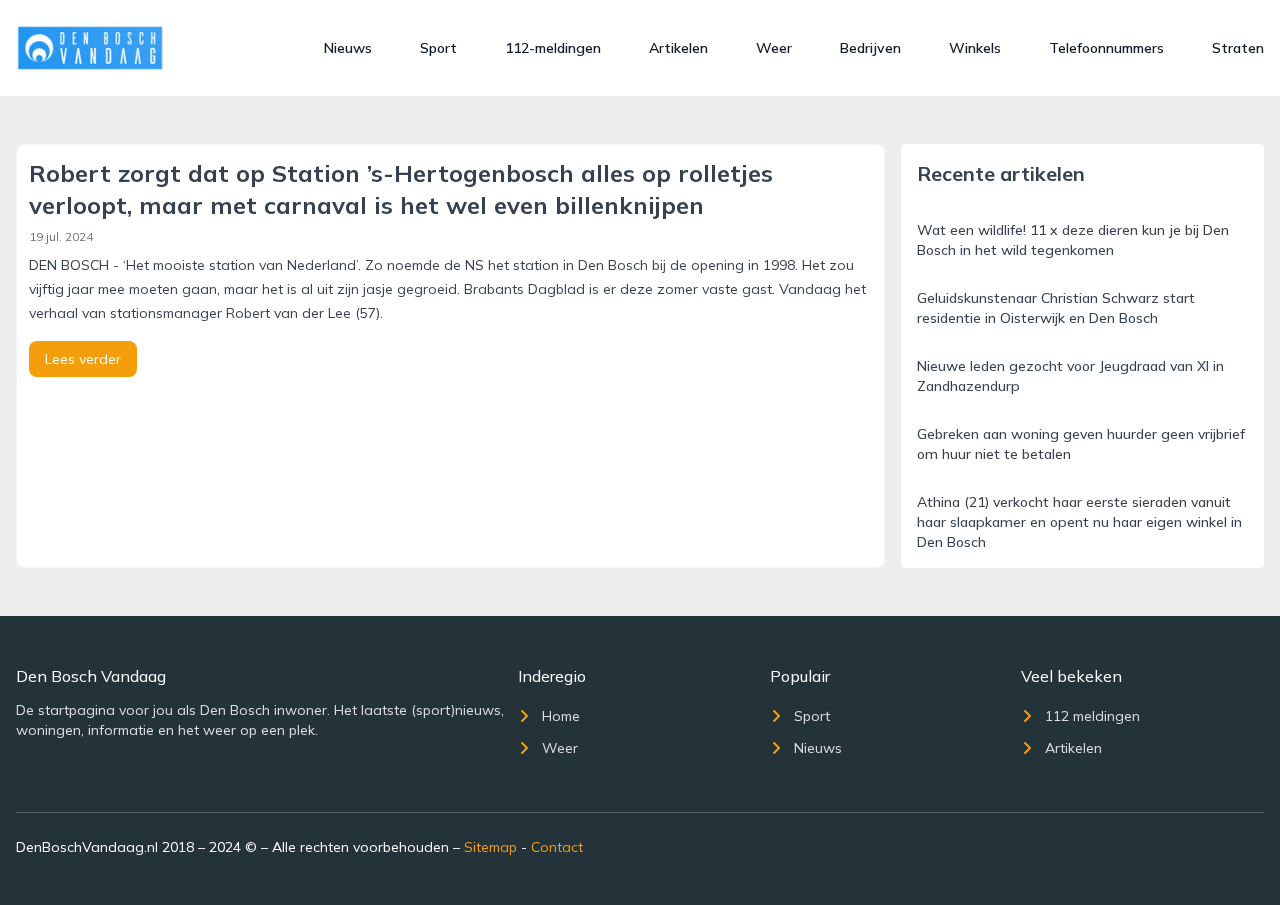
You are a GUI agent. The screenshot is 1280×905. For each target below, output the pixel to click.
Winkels (975, 48)
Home (561, 716)
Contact (557, 847)
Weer (774, 48)
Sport (438, 48)
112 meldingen (1092, 716)
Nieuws (348, 48)
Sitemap (490, 847)
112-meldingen (553, 48)
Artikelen (678, 48)
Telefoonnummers (1106, 48)
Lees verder (83, 359)
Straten (1238, 48)
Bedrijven (870, 48)
